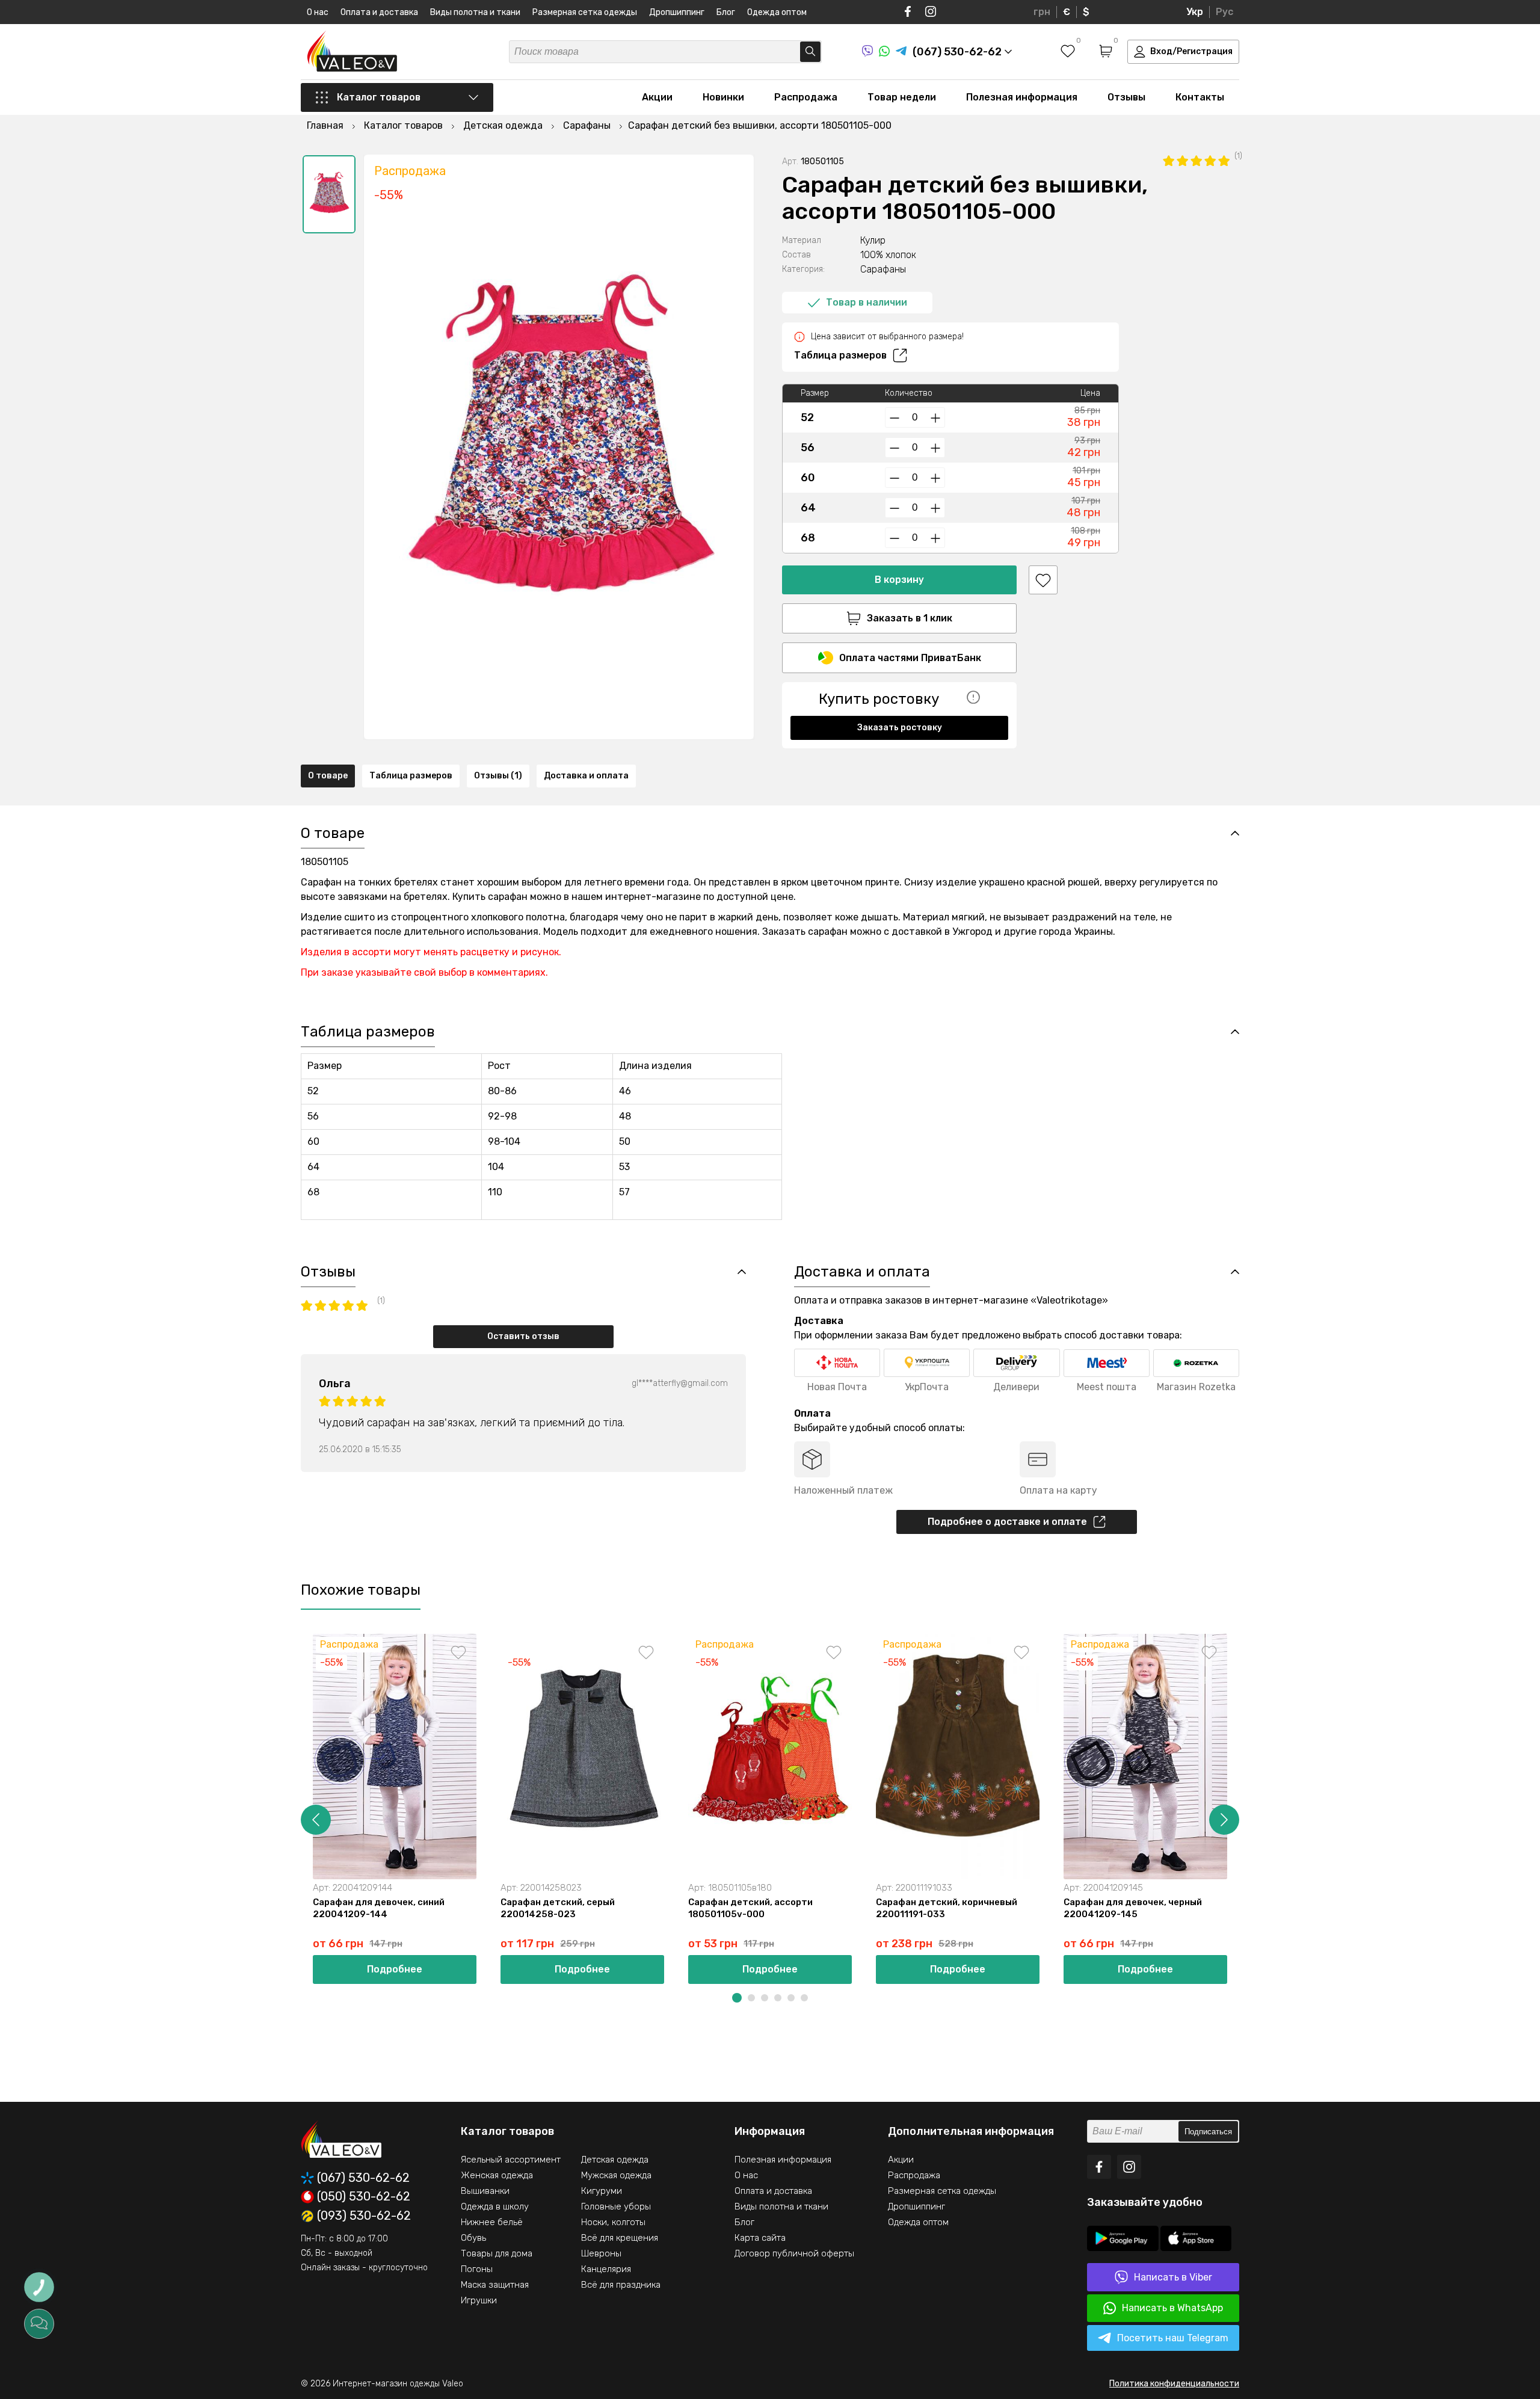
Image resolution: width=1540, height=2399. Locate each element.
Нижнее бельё (492, 2222)
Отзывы (1126, 97)
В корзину (899, 580)
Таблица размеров (840, 355)
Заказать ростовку (900, 728)
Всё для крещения (620, 2238)
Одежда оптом (777, 12)
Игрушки (479, 2300)
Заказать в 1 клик (910, 618)
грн (1042, 12)
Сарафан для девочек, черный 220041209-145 (1133, 1908)
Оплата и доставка (379, 12)
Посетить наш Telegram (1173, 2338)
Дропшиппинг (677, 12)
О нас (318, 12)
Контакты (1200, 97)
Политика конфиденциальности (1174, 2384)
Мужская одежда (616, 2175)
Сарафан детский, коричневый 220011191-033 (947, 1908)
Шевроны (601, 2253)
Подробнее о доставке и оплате (1007, 1522)
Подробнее (395, 1969)
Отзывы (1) (498, 776)
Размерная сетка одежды (585, 12)
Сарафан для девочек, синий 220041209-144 (379, 1908)
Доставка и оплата (586, 776)
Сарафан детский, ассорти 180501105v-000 (750, 1908)
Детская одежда (615, 2160)
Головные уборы (616, 2207)
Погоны (477, 2269)
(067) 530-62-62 (363, 2178)
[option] (329, 194)
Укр (1195, 12)
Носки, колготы (613, 2222)
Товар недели (902, 97)
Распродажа (806, 97)
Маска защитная (495, 2285)
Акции (657, 97)
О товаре (328, 776)
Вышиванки (485, 2191)
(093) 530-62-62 (364, 2216)
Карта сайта (760, 2238)
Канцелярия (606, 2269)
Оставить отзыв (523, 1336)
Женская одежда (497, 2175)
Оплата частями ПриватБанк (910, 658)
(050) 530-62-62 (364, 2197)
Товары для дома (497, 2253)
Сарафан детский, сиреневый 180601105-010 (1319, 1908)
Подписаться (1208, 2132)
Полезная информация (1022, 97)
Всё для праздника (621, 2285)
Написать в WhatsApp (1172, 2308)
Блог (726, 12)
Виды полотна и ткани (475, 12)
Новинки (723, 97)
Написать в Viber (1173, 2277)
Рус (1224, 12)
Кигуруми (602, 2191)
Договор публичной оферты (794, 2253)
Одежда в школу (495, 2207)
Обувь (473, 2238)
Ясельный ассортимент (511, 2160)
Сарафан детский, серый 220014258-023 (558, 1908)
